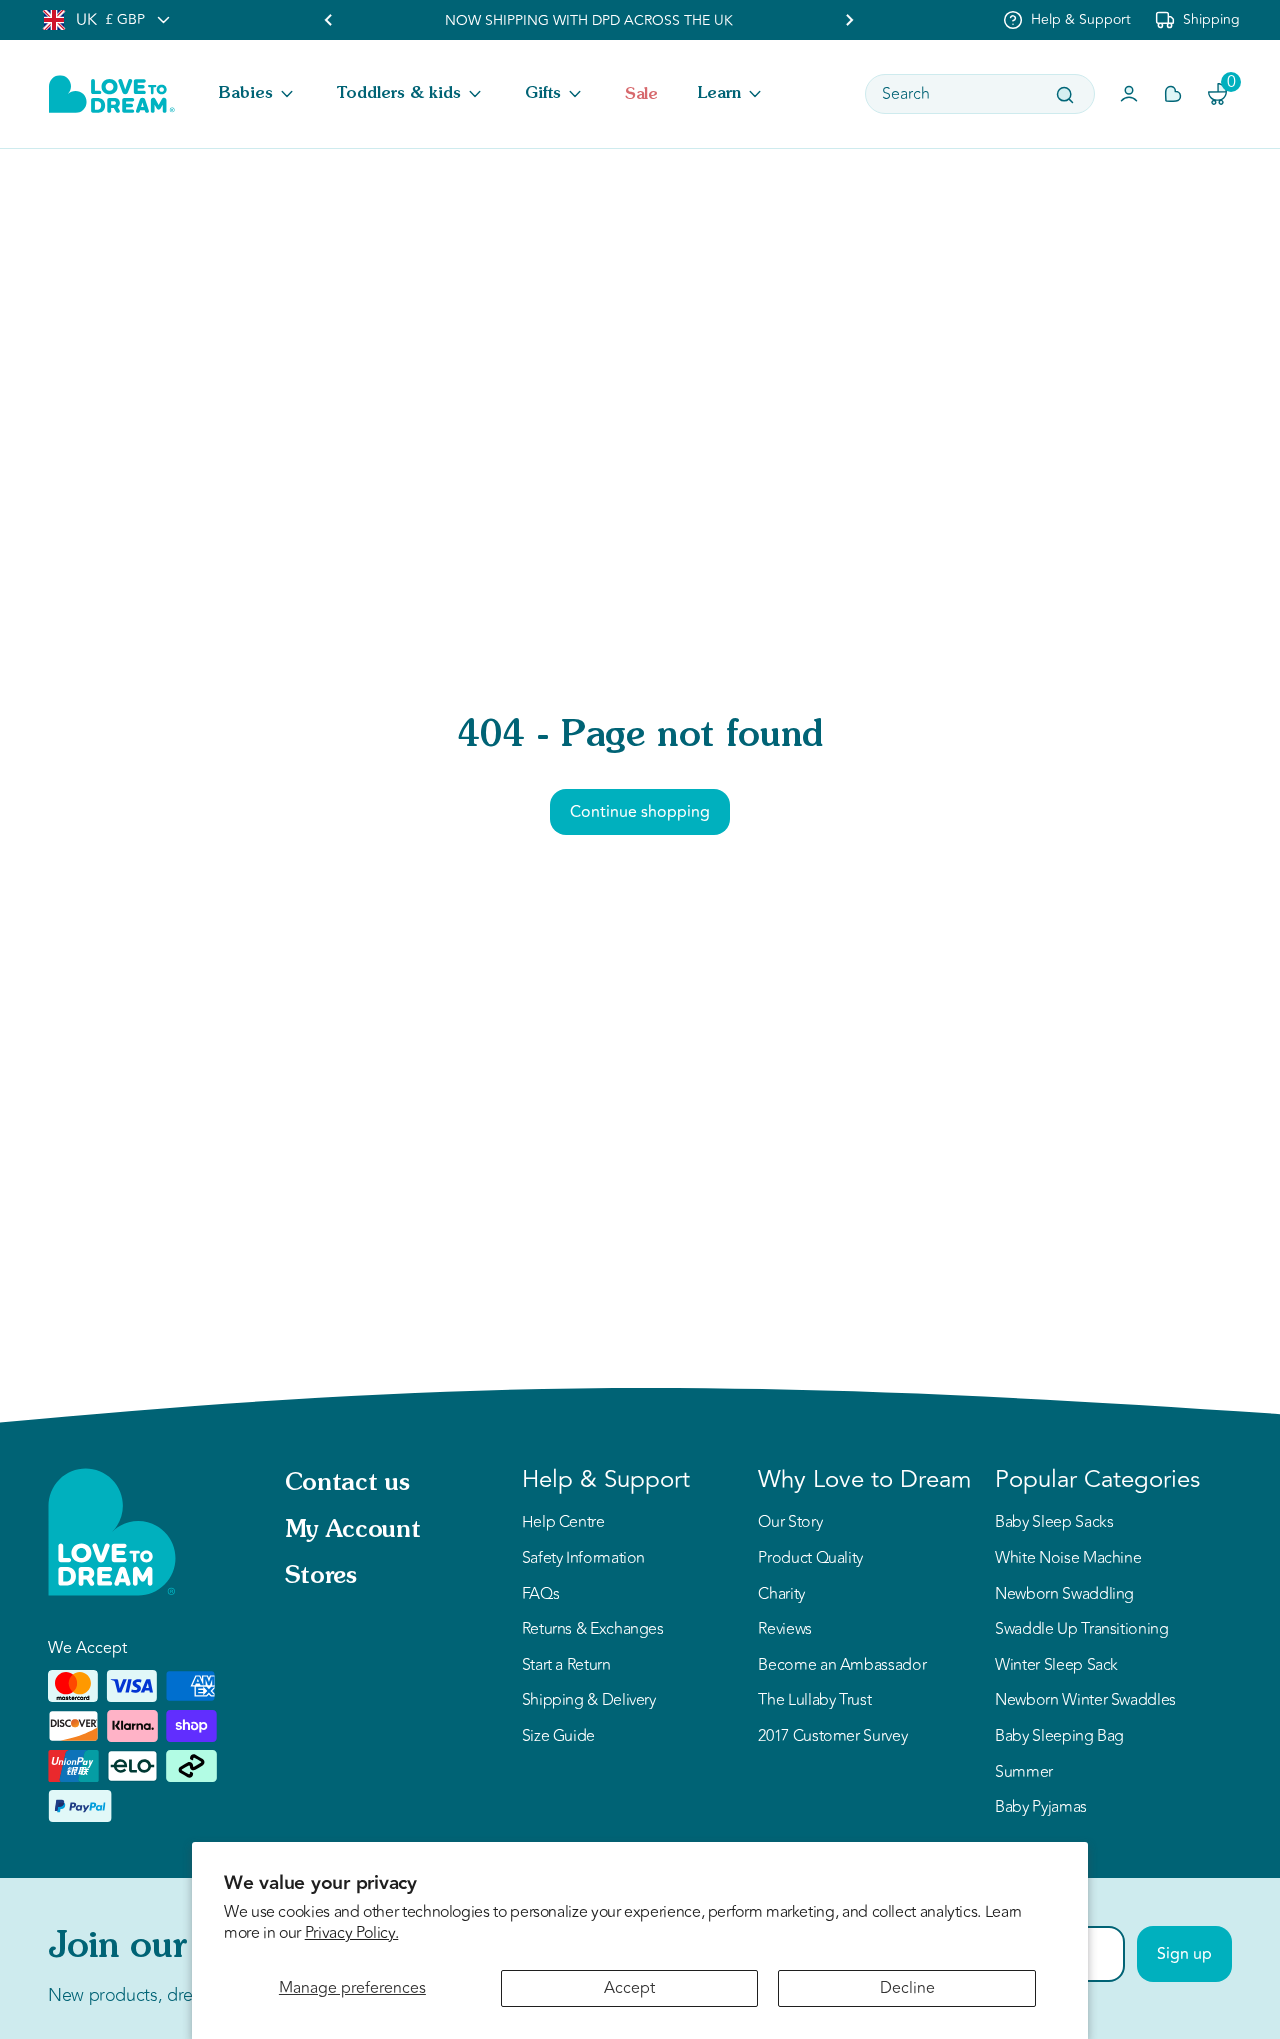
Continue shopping (640, 812)
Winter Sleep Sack (1056, 1666)
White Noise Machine (1068, 1559)
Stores (321, 1577)
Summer (1024, 1773)
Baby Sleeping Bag (1059, 1737)
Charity (781, 1595)
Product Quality (810, 1559)
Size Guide (558, 1737)
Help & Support (1081, 19)
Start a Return (566, 1666)
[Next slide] (849, 20)
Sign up (1184, 1954)
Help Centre (563, 1523)
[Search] (1065, 95)
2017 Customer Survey (832, 1737)
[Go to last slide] (329, 20)
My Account (352, 1531)
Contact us (347, 1484)
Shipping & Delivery (589, 1701)
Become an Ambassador (842, 1666)
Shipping (1211, 19)
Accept (629, 1988)
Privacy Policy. (352, 1933)
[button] (258, 94)
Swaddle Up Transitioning (1081, 1630)
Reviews (784, 1630)
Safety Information (584, 1559)
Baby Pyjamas (1041, 1808)
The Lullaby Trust (814, 1701)
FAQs (541, 1595)
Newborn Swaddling (1064, 1595)
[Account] (1129, 94)
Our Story (790, 1523)
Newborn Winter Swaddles (1085, 1701)
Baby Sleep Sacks (1054, 1523)
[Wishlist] (1173, 94)
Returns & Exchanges (593, 1630)
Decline (907, 1988)
